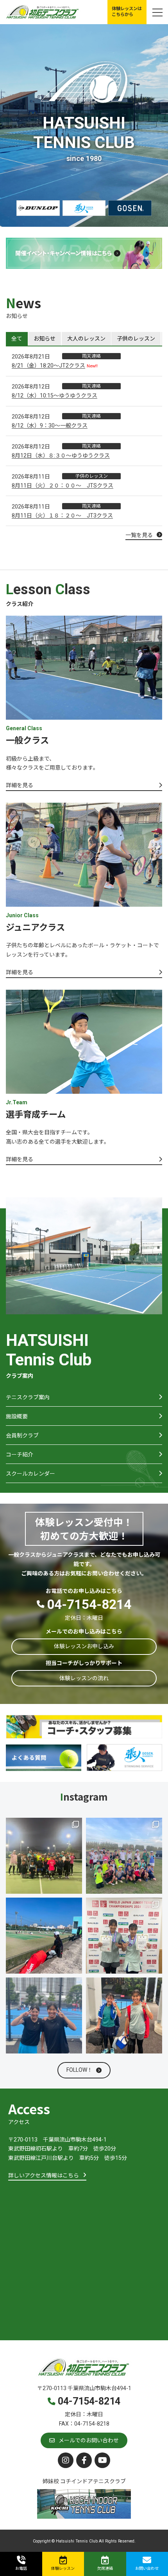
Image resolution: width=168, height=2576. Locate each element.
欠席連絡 (105, 2568)
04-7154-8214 (89, 1604)
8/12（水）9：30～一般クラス (50, 426)
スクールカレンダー (30, 1474)
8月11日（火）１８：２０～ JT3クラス (62, 516)
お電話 (21, 2568)
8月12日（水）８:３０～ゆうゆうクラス (61, 456)
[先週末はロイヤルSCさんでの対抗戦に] (44, 1856)
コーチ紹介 (20, 1455)
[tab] (17, 339)
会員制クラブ (22, 1435)
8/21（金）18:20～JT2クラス (48, 365)
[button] (127, 12)
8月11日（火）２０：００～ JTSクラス (63, 486)
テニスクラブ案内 (28, 1397)
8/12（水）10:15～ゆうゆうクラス (55, 395)
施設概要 (17, 1416)
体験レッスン (63, 2568)
